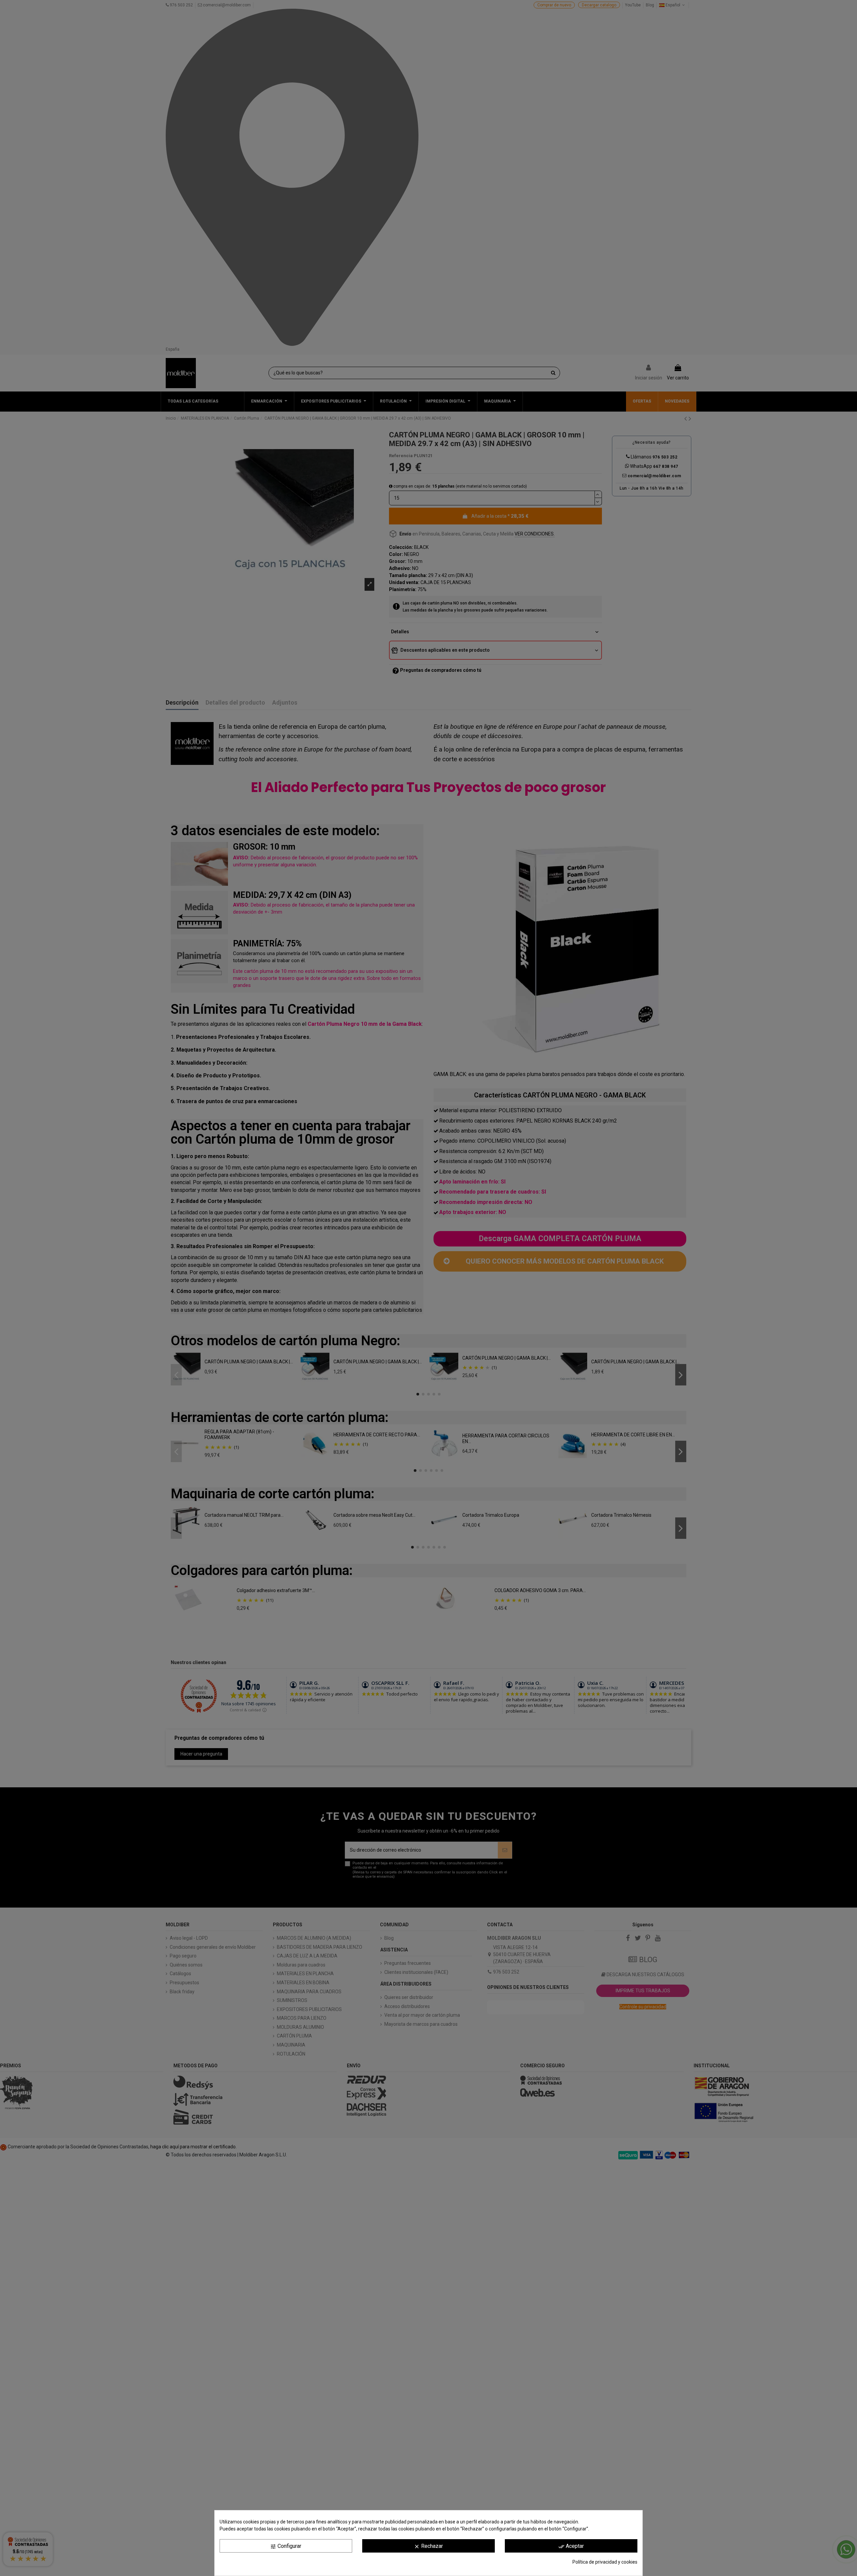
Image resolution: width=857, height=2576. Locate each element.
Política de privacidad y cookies (605, 2562)
